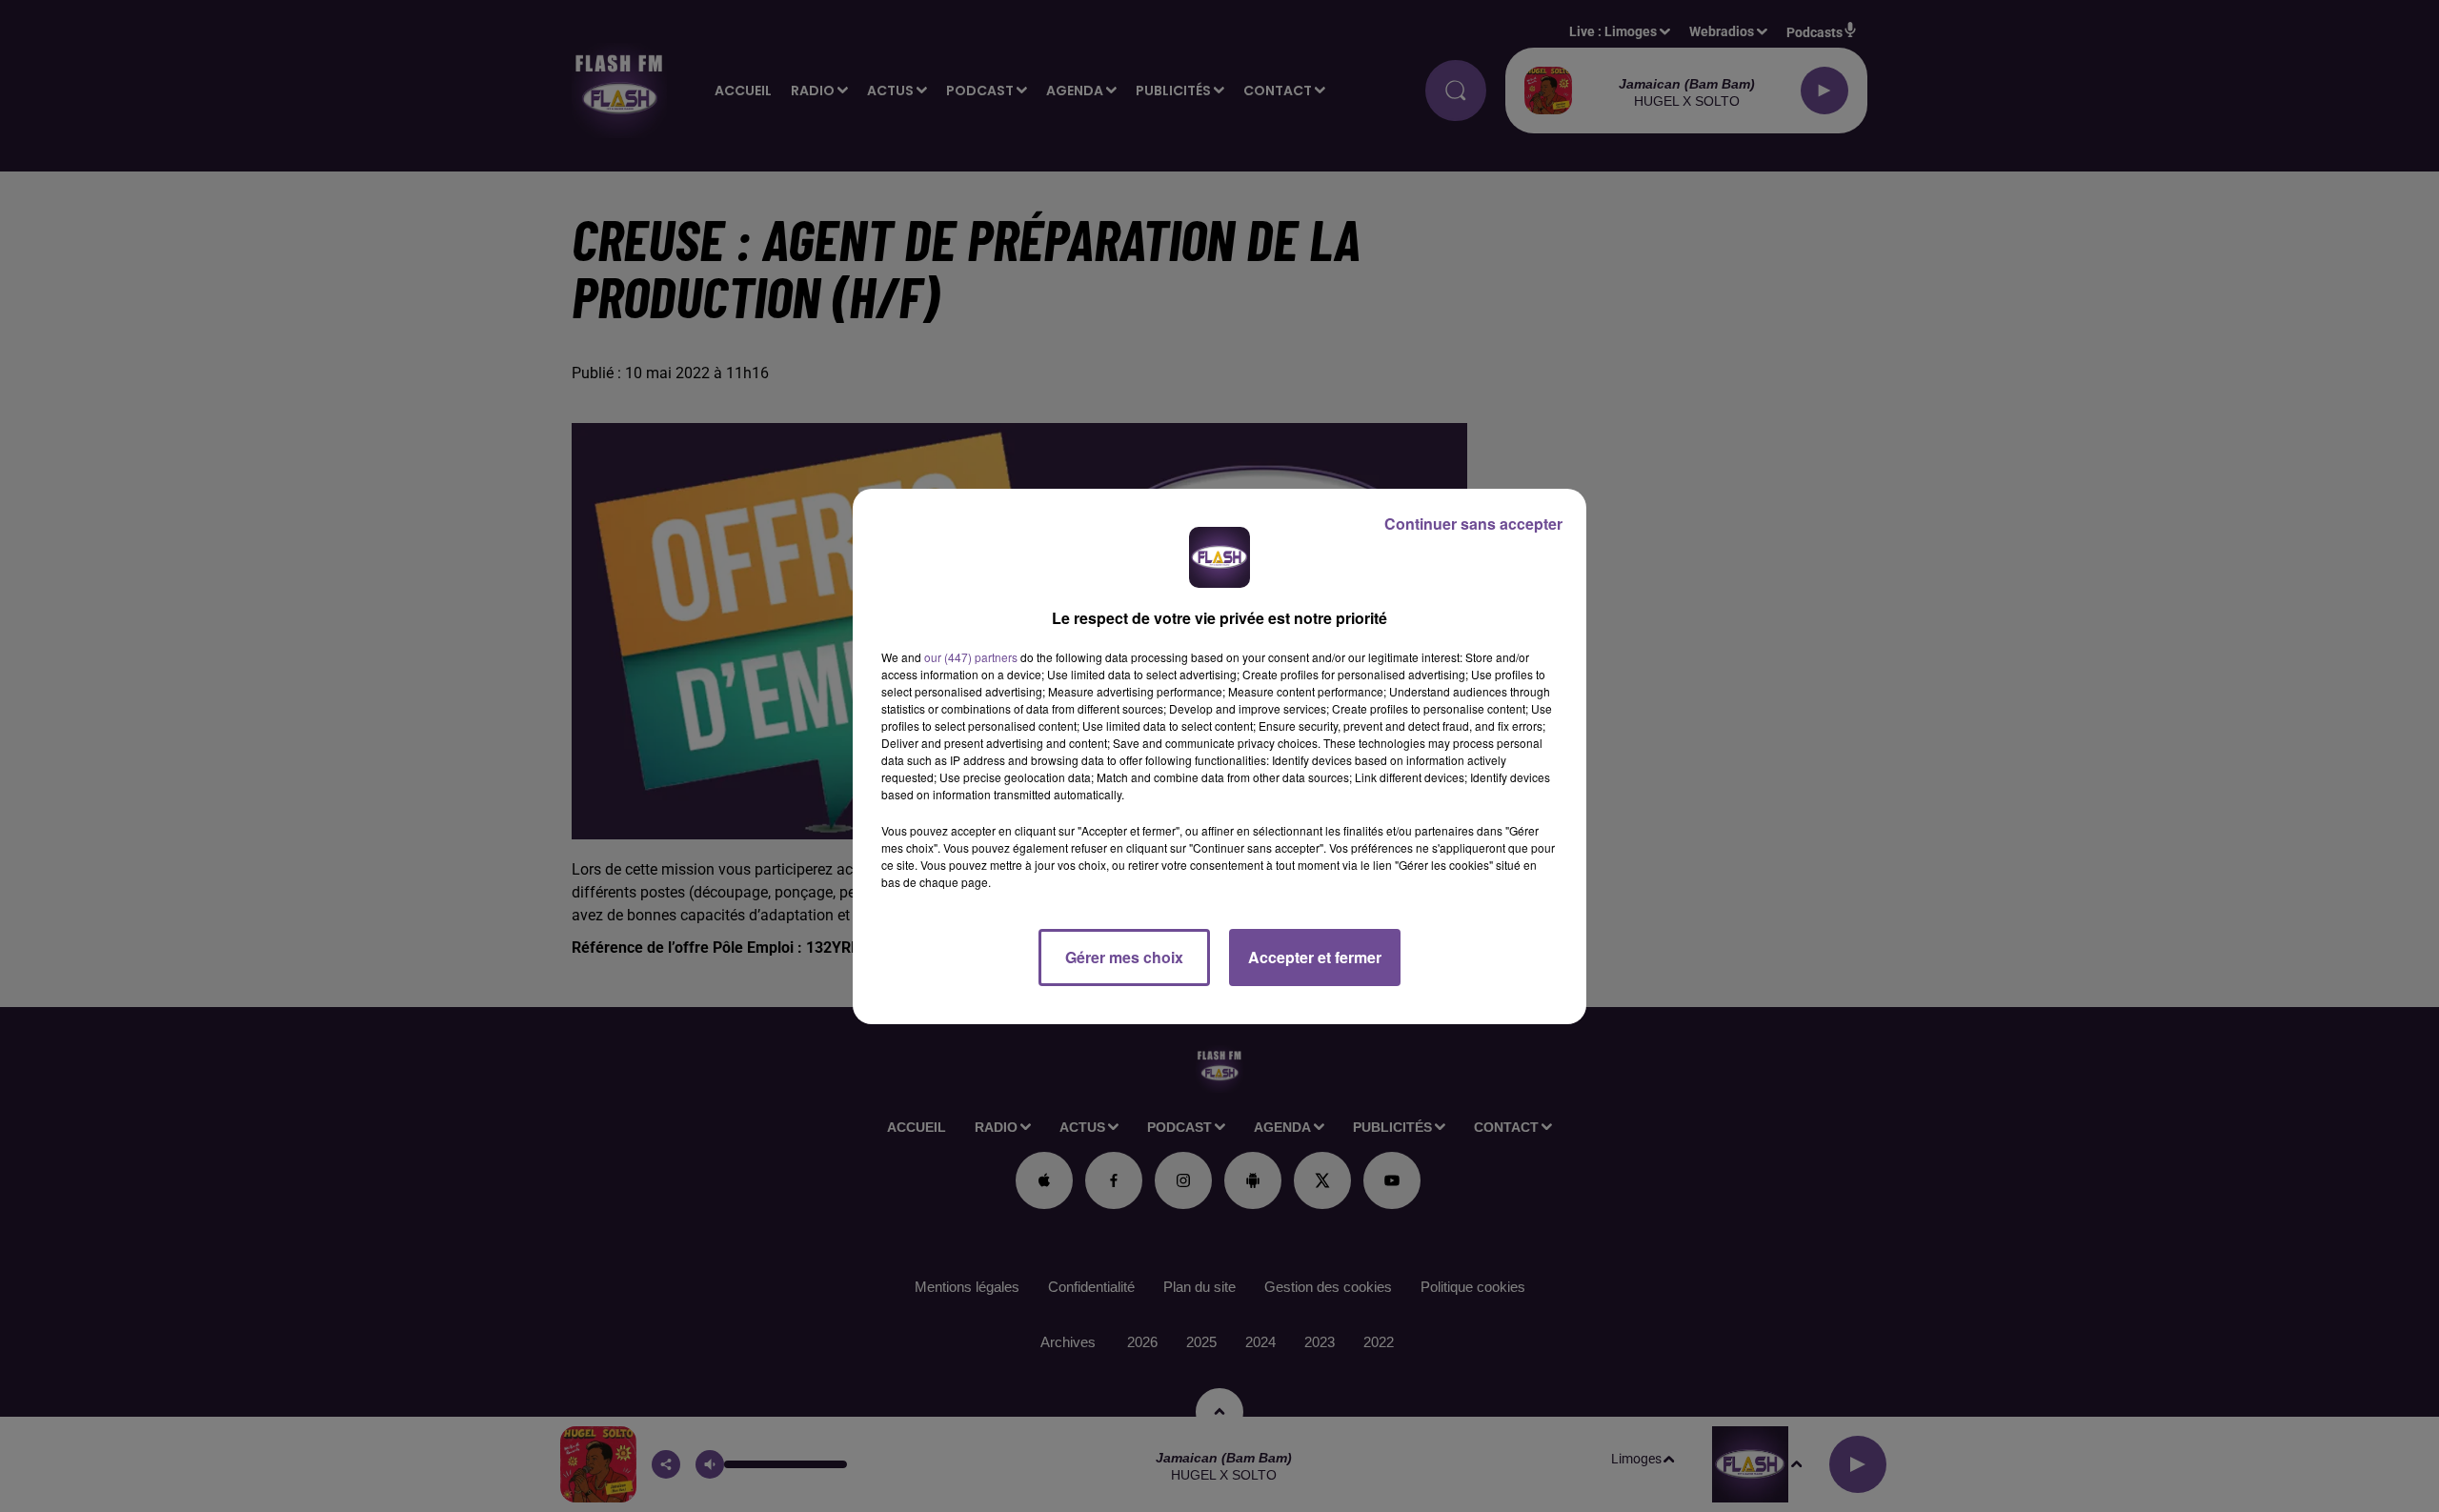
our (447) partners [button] (971, 657)
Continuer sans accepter (1473, 524)
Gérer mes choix (1124, 957)
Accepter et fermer (1315, 957)
